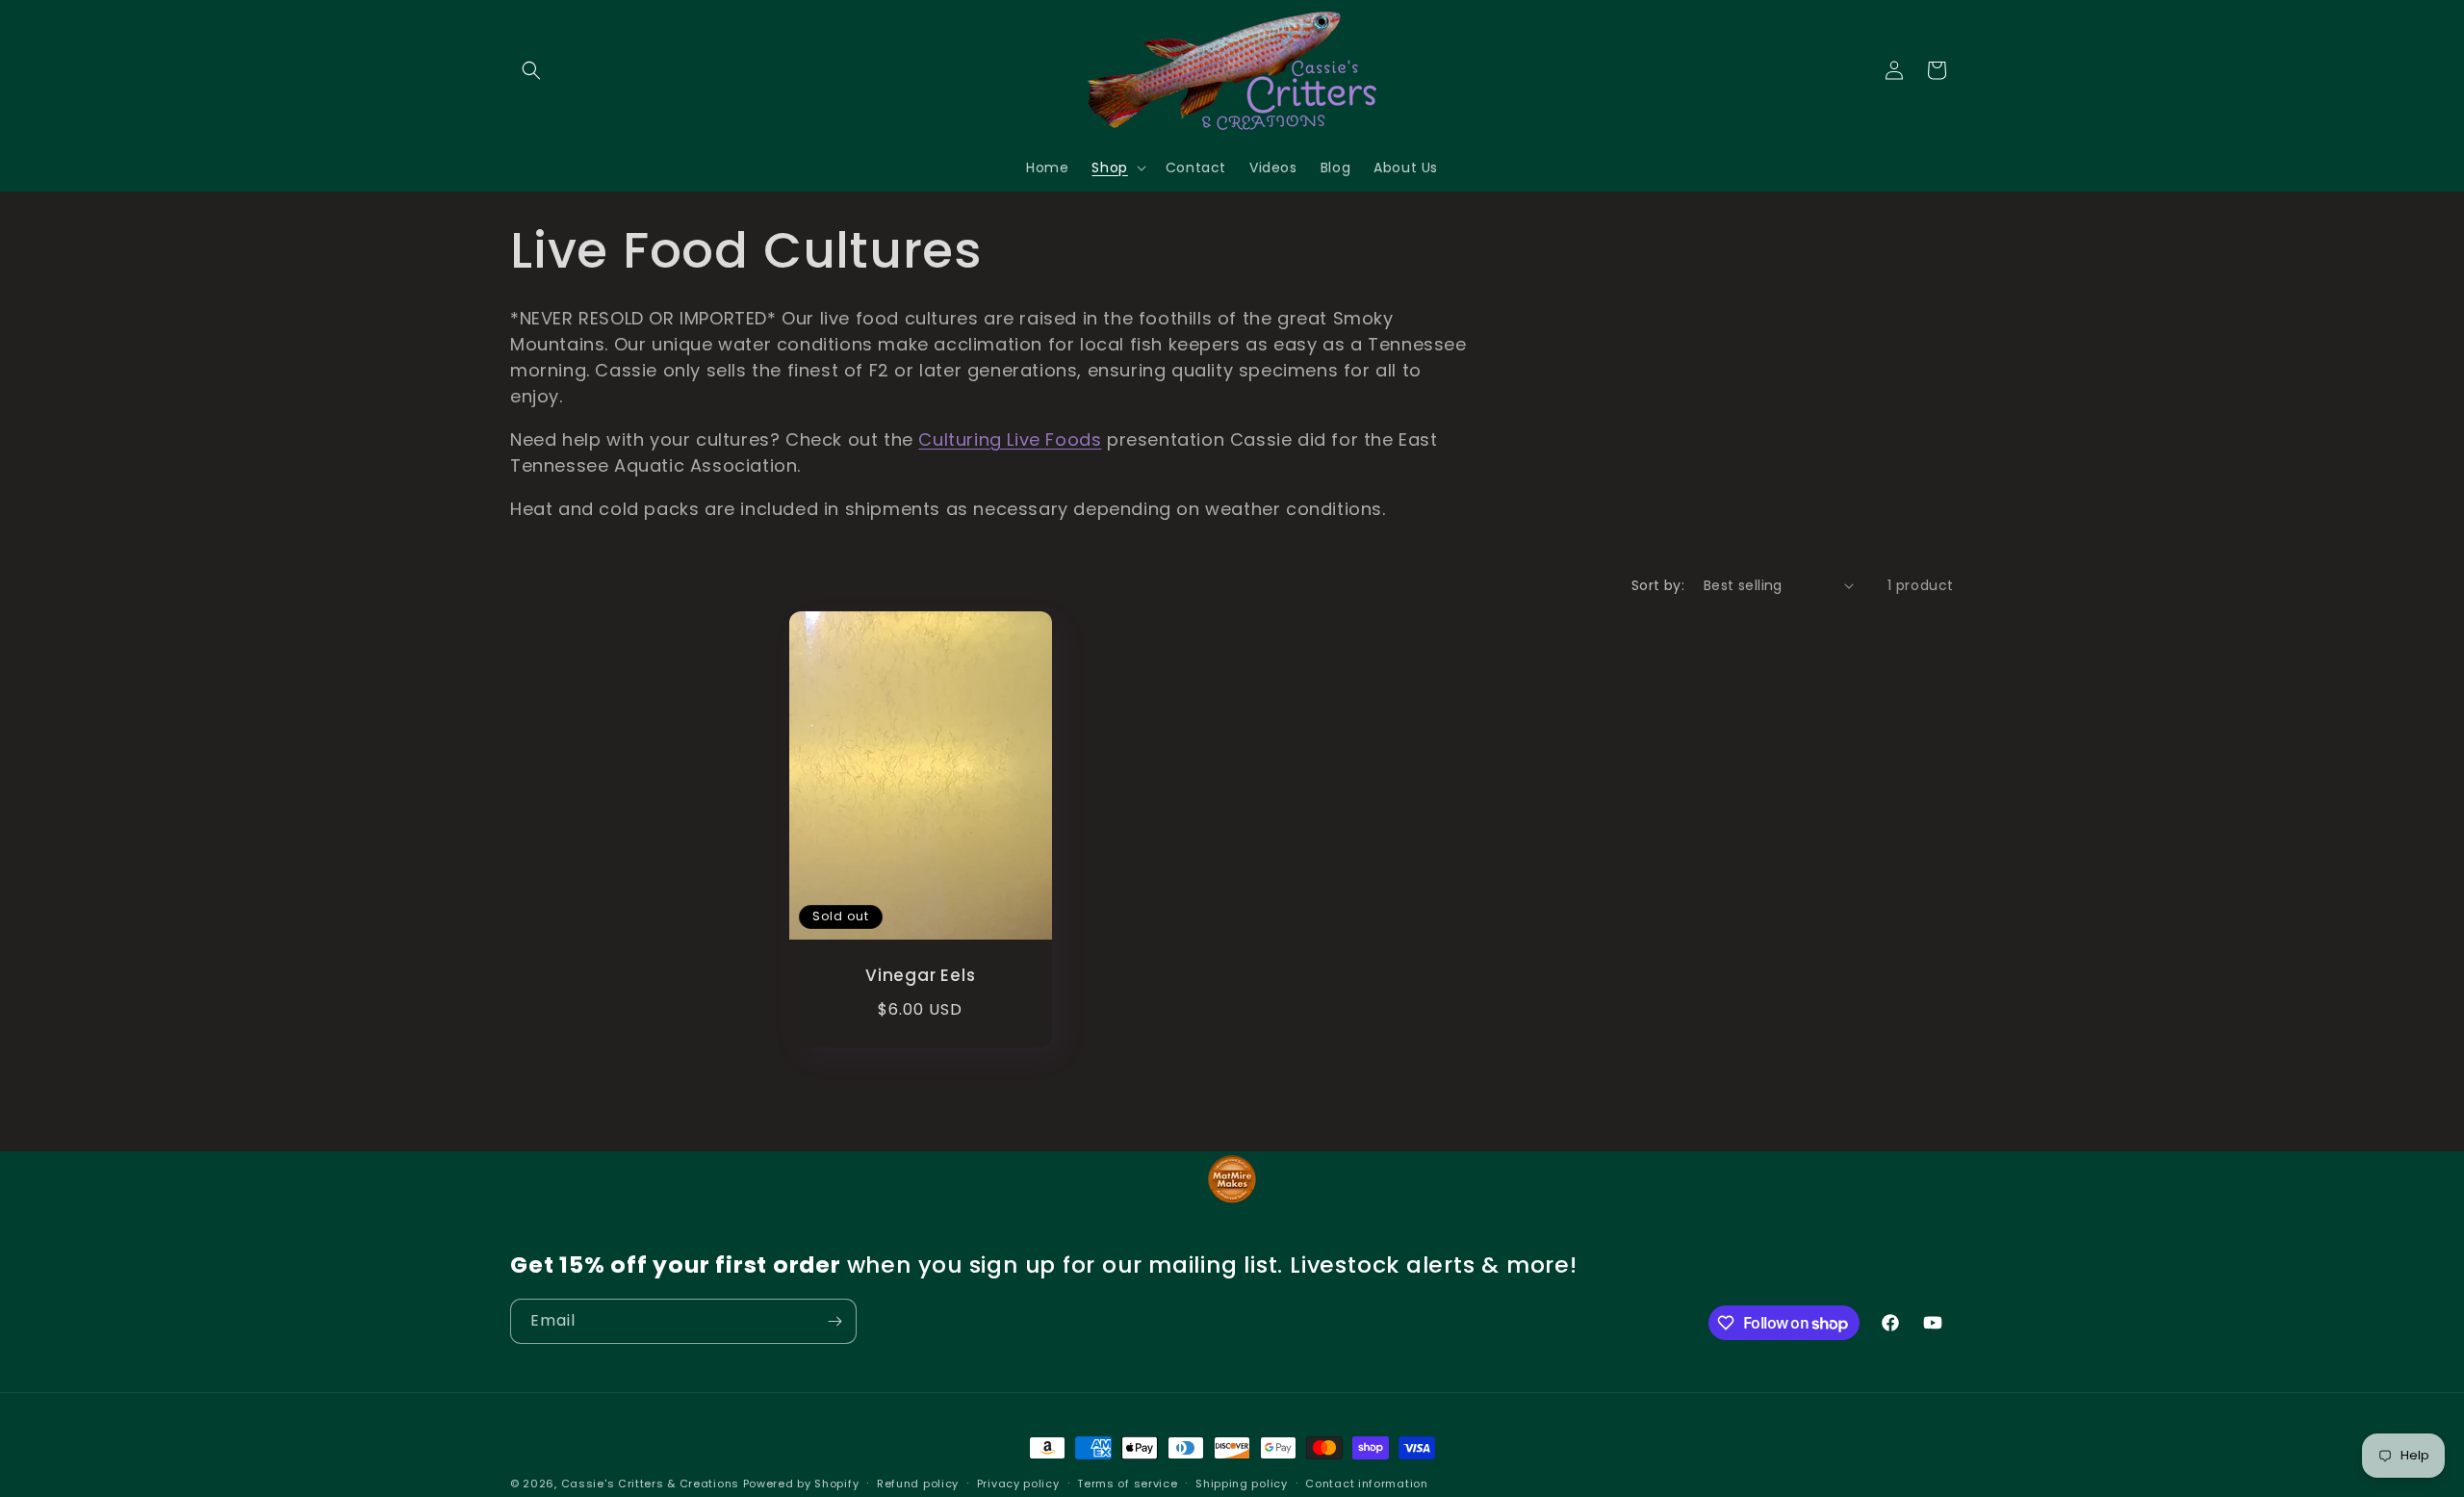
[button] (531, 70)
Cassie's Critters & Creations (650, 1484)
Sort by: (1658, 585)
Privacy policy (1018, 1484)
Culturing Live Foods (1010, 439)
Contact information (1366, 1484)
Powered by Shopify (801, 1484)
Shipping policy (1242, 1484)
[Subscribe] (834, 1321)
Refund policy (918, 1484)
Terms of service (1127, 1484)
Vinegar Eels (920, 975)
